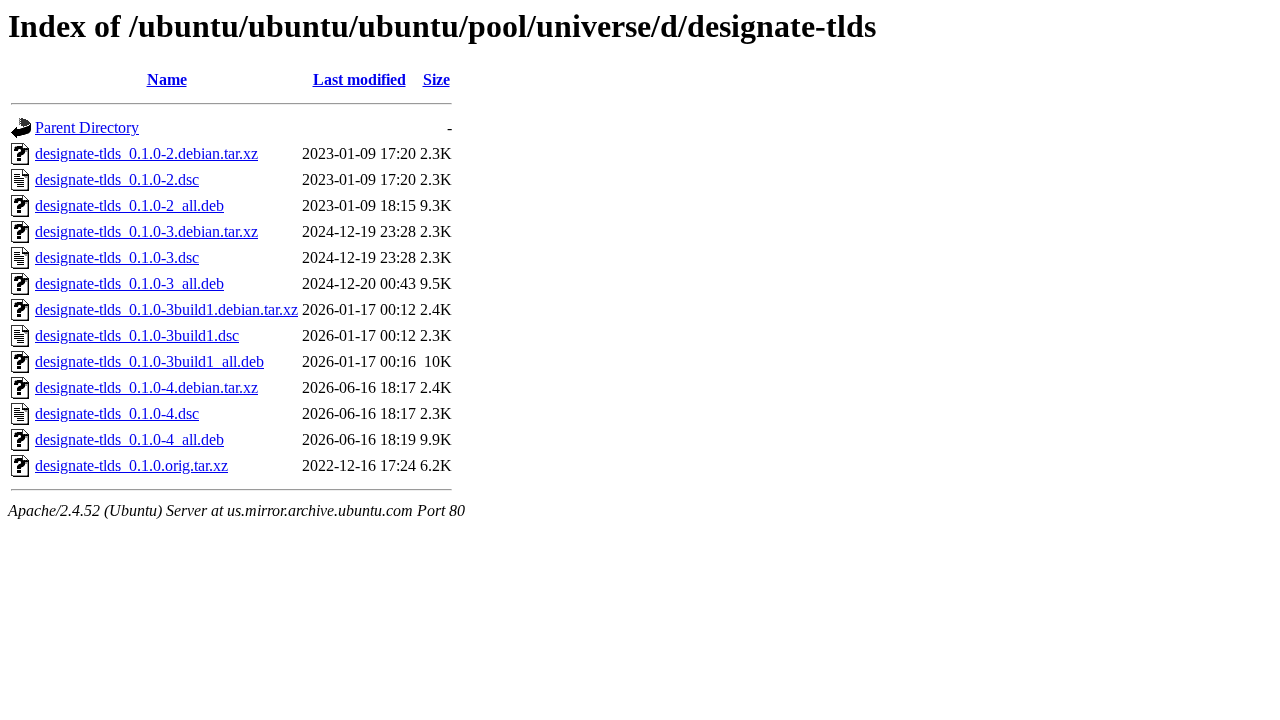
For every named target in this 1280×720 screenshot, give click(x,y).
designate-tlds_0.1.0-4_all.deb (129, 439)
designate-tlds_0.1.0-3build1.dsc (137, 335)
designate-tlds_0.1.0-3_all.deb (129, 283)
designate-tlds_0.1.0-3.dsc (117, 257)
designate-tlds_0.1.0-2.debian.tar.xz (146, 153)
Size (436, 79)
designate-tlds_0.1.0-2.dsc (117, 179)
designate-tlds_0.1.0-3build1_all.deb (149, 361)
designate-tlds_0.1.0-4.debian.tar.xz (146, 387)
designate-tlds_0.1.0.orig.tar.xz (131, 465)
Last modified (359, 79)
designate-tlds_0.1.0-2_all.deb (129, 205)
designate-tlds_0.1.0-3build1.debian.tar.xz (166, 309)
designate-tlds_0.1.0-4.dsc (117, 413)
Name (167, 79)
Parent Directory (87, 127)
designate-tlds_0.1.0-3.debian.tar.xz (146, 231)
